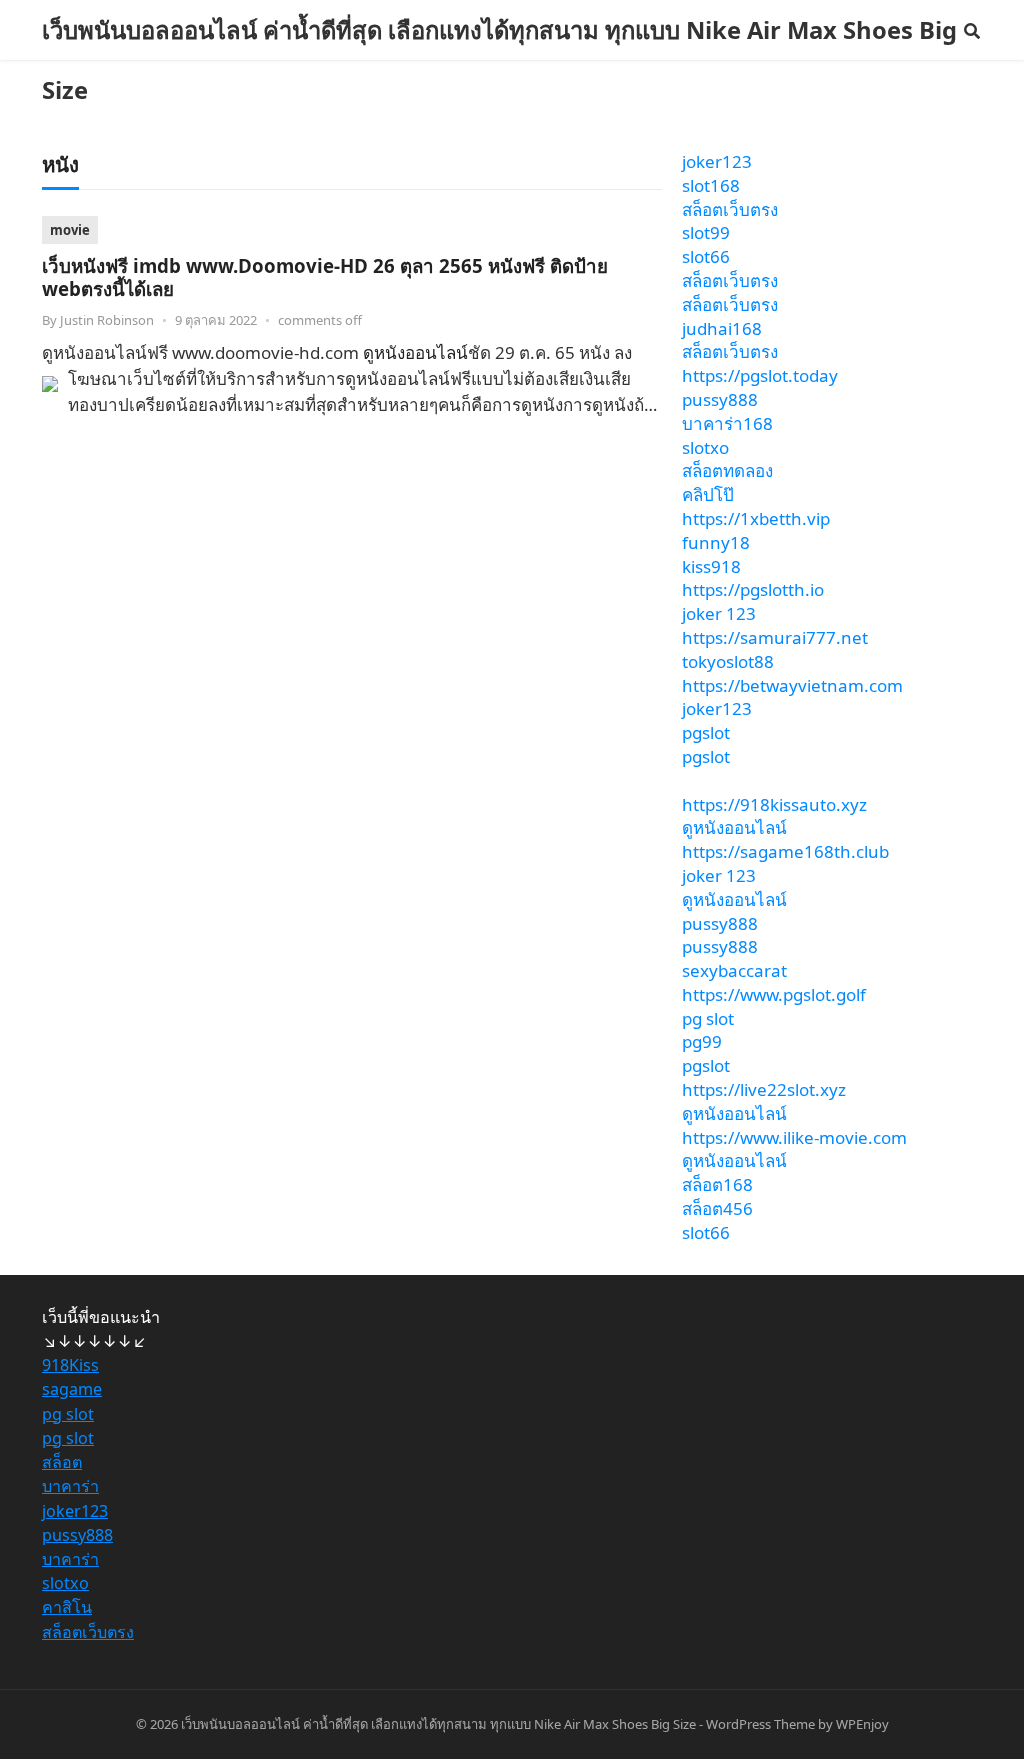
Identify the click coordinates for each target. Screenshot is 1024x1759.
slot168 (711, 185)
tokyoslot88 (728, 661)
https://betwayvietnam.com (792, 685)
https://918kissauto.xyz (774, 804)
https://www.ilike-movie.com (794, 1137)
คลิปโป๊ (708, 494)
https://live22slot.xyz (764, 1089)
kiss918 (711, 566)
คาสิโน (67, 1607)
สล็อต (62, 1462)
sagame (72, 1389)
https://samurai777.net (775, 637)
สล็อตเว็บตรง (730, 209)
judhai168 (722, 328)
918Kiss (70, 1365)
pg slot (708, 1018)
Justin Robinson (107, 320)
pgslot (706, 732)
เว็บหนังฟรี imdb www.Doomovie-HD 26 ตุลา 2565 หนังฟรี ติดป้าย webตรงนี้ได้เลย (325, 277)
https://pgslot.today (760, 375)
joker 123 (719, 613)
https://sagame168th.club (785, 851)
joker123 (717, 161)
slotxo (705, 447)
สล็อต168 (717, 1184)
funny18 (716, 542)
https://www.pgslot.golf (774, 994)
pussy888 (720, 399)
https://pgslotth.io (753, 589)
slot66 (706, 256)
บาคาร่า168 (727, 423)
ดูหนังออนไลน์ (415, 352)
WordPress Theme (760, 1724)
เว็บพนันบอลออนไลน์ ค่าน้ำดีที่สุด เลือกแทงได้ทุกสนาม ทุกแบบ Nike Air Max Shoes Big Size (499, 60)
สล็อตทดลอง (727, 470)
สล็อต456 (717, 1208)
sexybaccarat (734, 970)
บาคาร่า (70, 1486)
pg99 (702, 1041)
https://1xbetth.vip (756, 518)
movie (70, 230)
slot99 (706, 232)
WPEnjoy (862, 1724)
